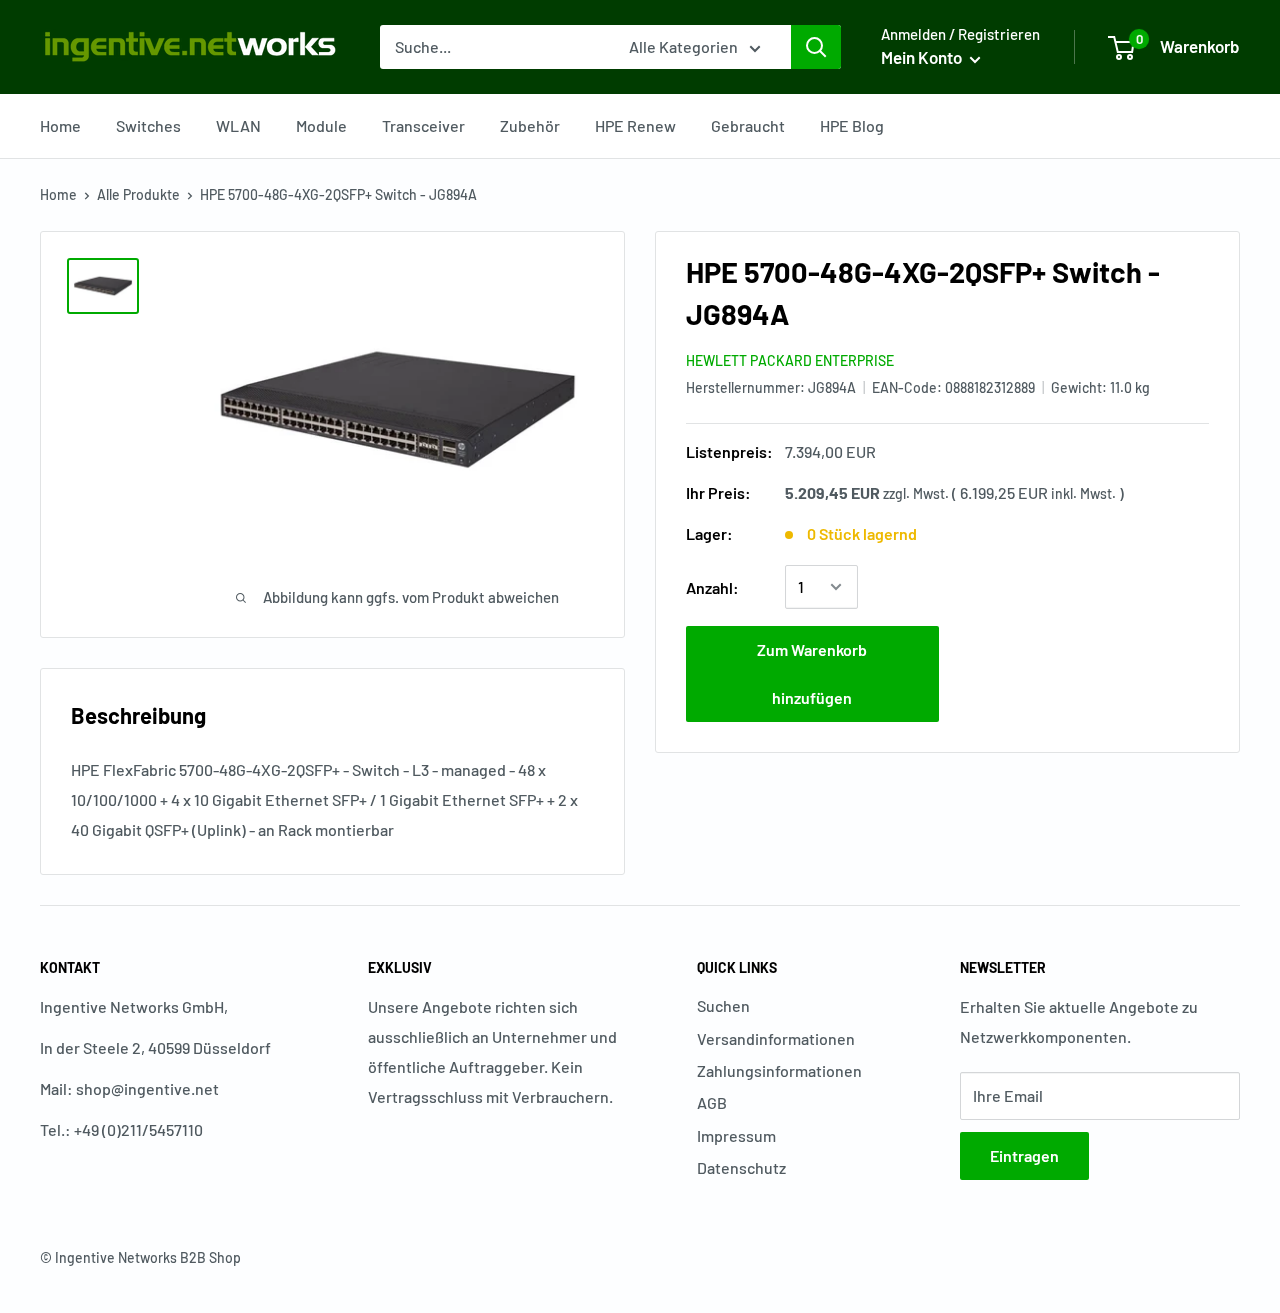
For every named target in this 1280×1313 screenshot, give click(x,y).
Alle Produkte (138, 194)
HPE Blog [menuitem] (852, 125)
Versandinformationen (776, 1038)
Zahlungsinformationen (779, 1070)
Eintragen (1024, 1155)
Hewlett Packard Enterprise (790, 360)
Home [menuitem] (60, 125)
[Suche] (816, 47)
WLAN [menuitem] (238, 125)
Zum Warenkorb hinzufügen (812, 673)
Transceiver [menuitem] (423, 125)
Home (58, 194)
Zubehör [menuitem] (530, 125)
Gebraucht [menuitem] (748, 125)
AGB (712, 1102)
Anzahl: (712, 586)
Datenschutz (741, 1167)
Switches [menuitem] (148, 125)
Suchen (723, 1005)
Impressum (736, 1135)
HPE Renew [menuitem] (635, 125)
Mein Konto (923, 57)
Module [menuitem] (321, 125)
